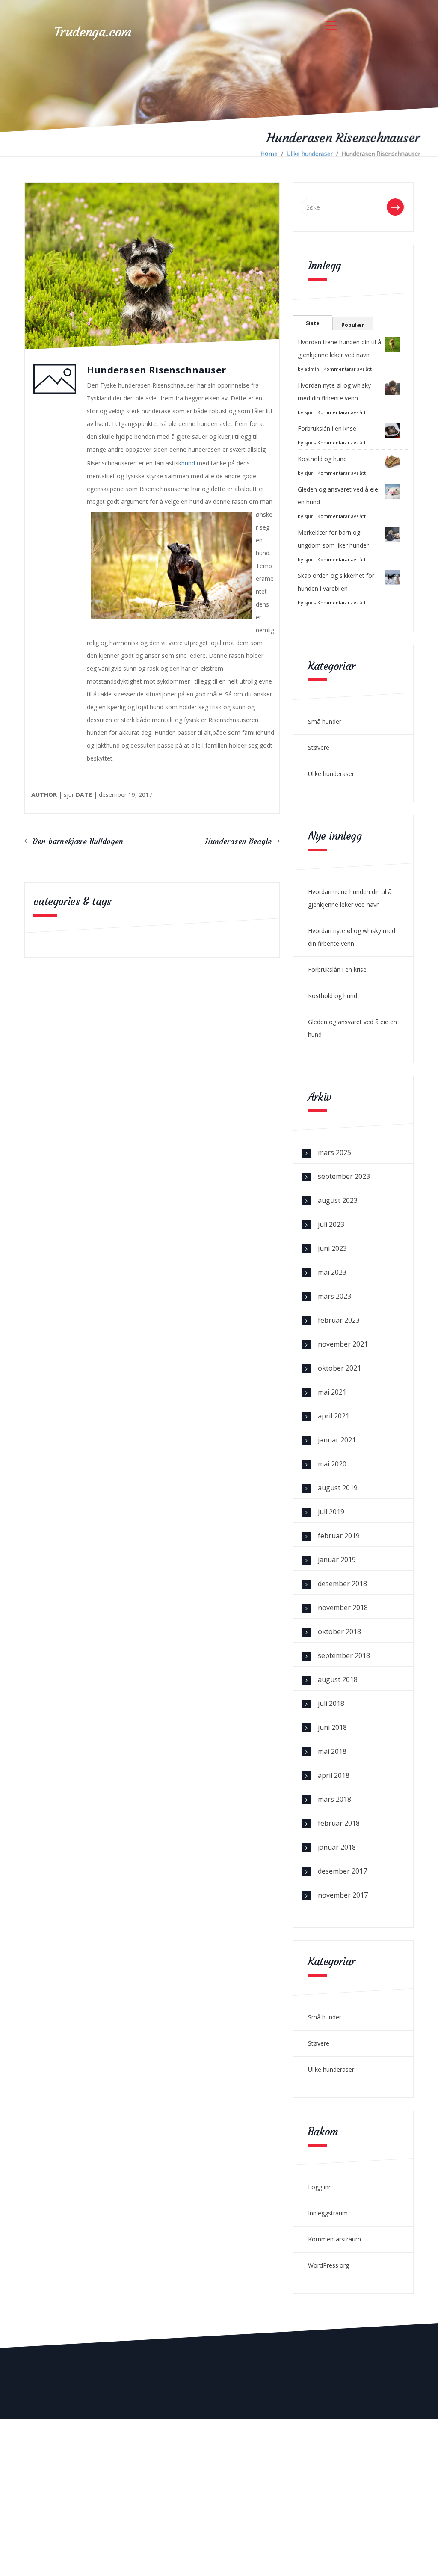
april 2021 (334, 1416)
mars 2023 (334, 1296)
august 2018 (338, 1679)
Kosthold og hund (322, 459)
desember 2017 (342, 1871)
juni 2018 (332, 1727)
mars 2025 (334, 1152)
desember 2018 (342, 1584)
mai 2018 (332, 1751)
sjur (309, 412)
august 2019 (338, 1488)
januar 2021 (337, 1440)
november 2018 (343, 1608)
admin (312, 369)
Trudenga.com (93, 32)
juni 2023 (332, 1248)
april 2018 (334, 1775)
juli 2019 (331, 1512)
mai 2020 (332, 1464)
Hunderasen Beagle (238, 841)
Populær (353, 325)
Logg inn (320, 2187)
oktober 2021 (339, 1368)
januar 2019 (337, 1560)
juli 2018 (331, 1703)
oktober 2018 (339, 1631)
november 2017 (343, 1895)
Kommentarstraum (334, 2239)
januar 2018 (337, 1847)
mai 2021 (332, 1392)
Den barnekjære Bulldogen (78, 841)
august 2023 (338, 1200)
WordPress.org (328, 2265)
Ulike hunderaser (310, 153)
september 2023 (344, 1176)
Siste (313, 323)
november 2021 (343, 1344)
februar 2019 (339, 1536)
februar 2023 (339, 1320)
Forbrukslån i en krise (327, 428)
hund (188, 463)
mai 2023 (332, 1272)
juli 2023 (331, 1224)
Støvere (319, 748)
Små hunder (325, 721)
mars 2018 (334, 1799)
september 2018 (344, 1655)
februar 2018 (339, 1823)
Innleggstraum (328, 2213)
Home (269, 153)
